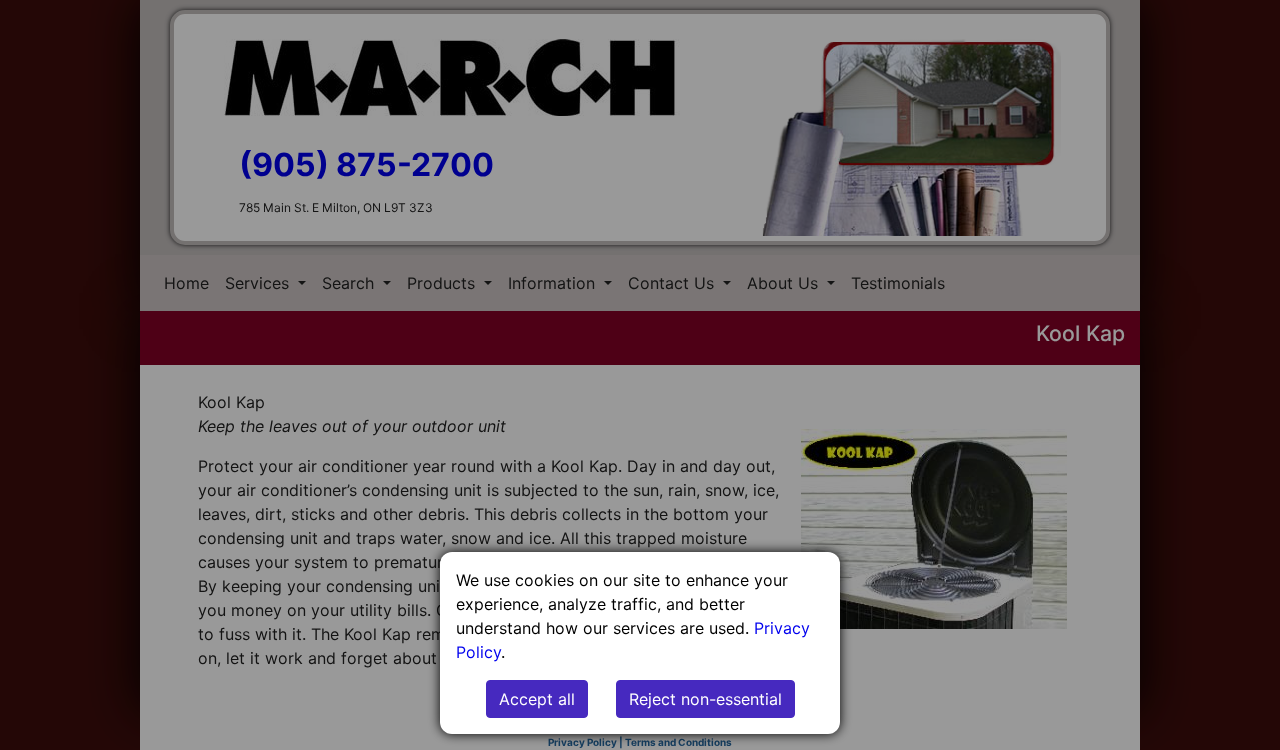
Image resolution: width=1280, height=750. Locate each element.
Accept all (537, 699)
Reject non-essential (705, 699)
